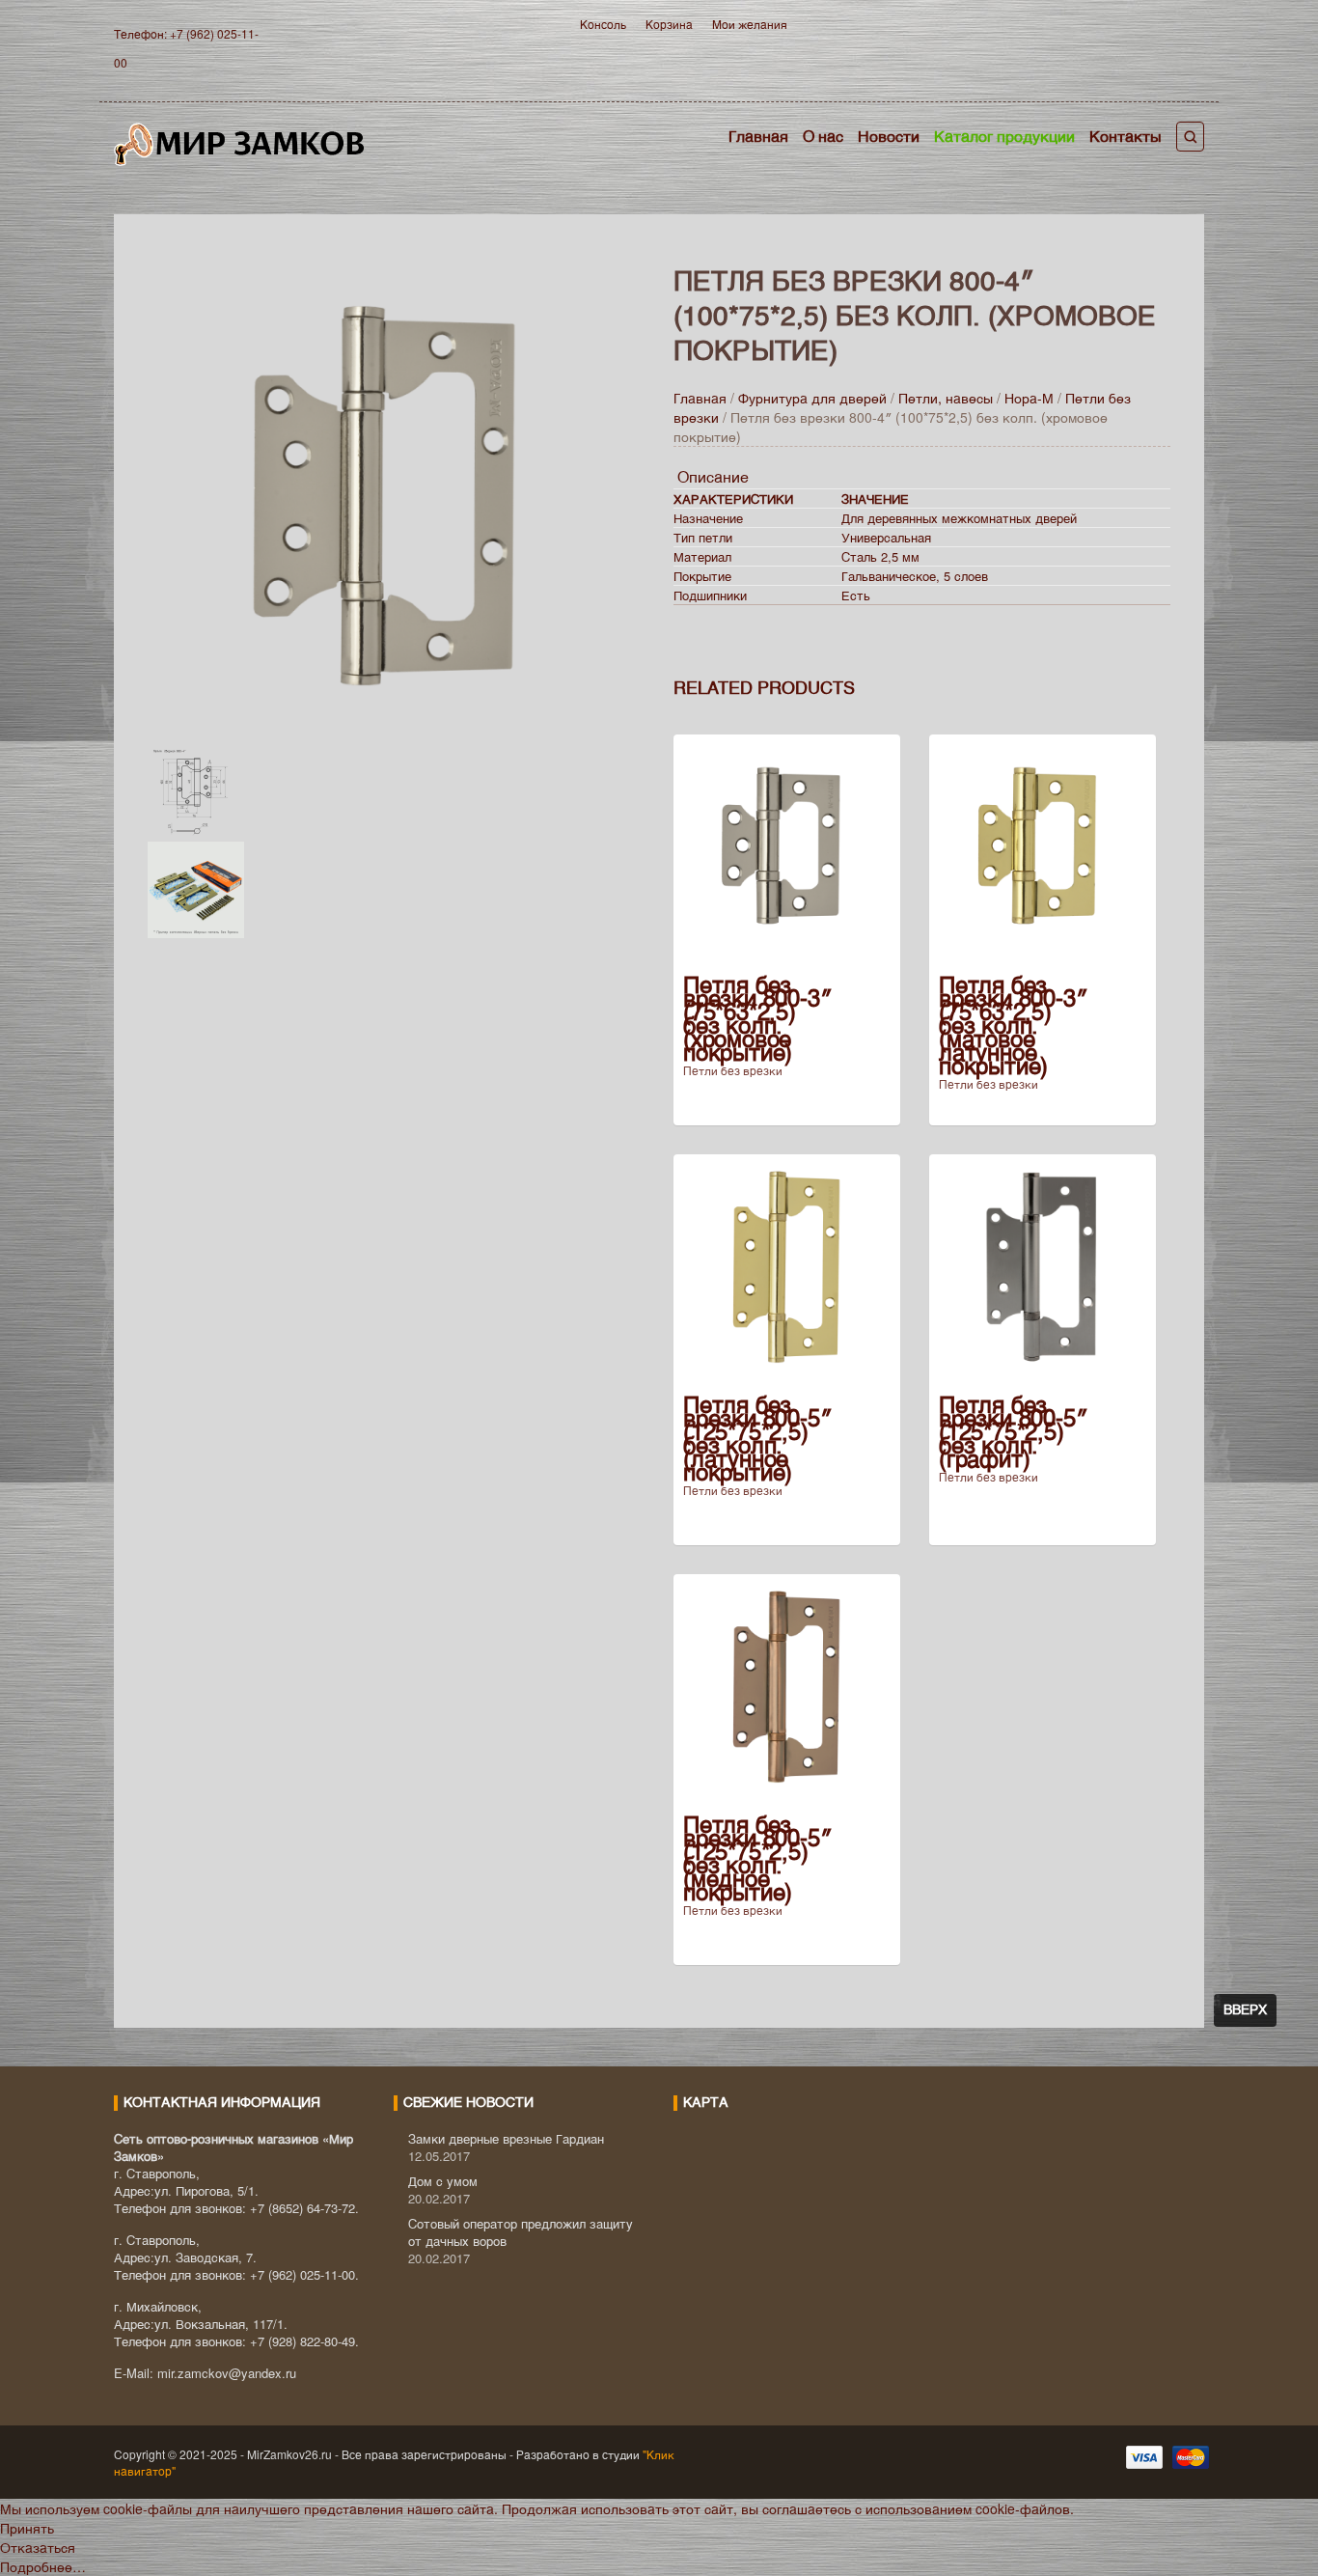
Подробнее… (43, 2566)
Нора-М (1029, 398)
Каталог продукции (1004, 136)
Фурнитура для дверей (812, 398)
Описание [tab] (713, 476)
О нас (823, 136)
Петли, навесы (946, 398)
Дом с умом (443, 2181)
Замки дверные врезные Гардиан (506, 2138)
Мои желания (750, 24)
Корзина (669, 24)
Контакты (1126, 136)
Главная (758, 136)
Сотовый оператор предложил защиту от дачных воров (521, 2232)
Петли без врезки (733, 1070)
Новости (889, 136)
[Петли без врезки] (396, 494)
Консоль (603, 24)
